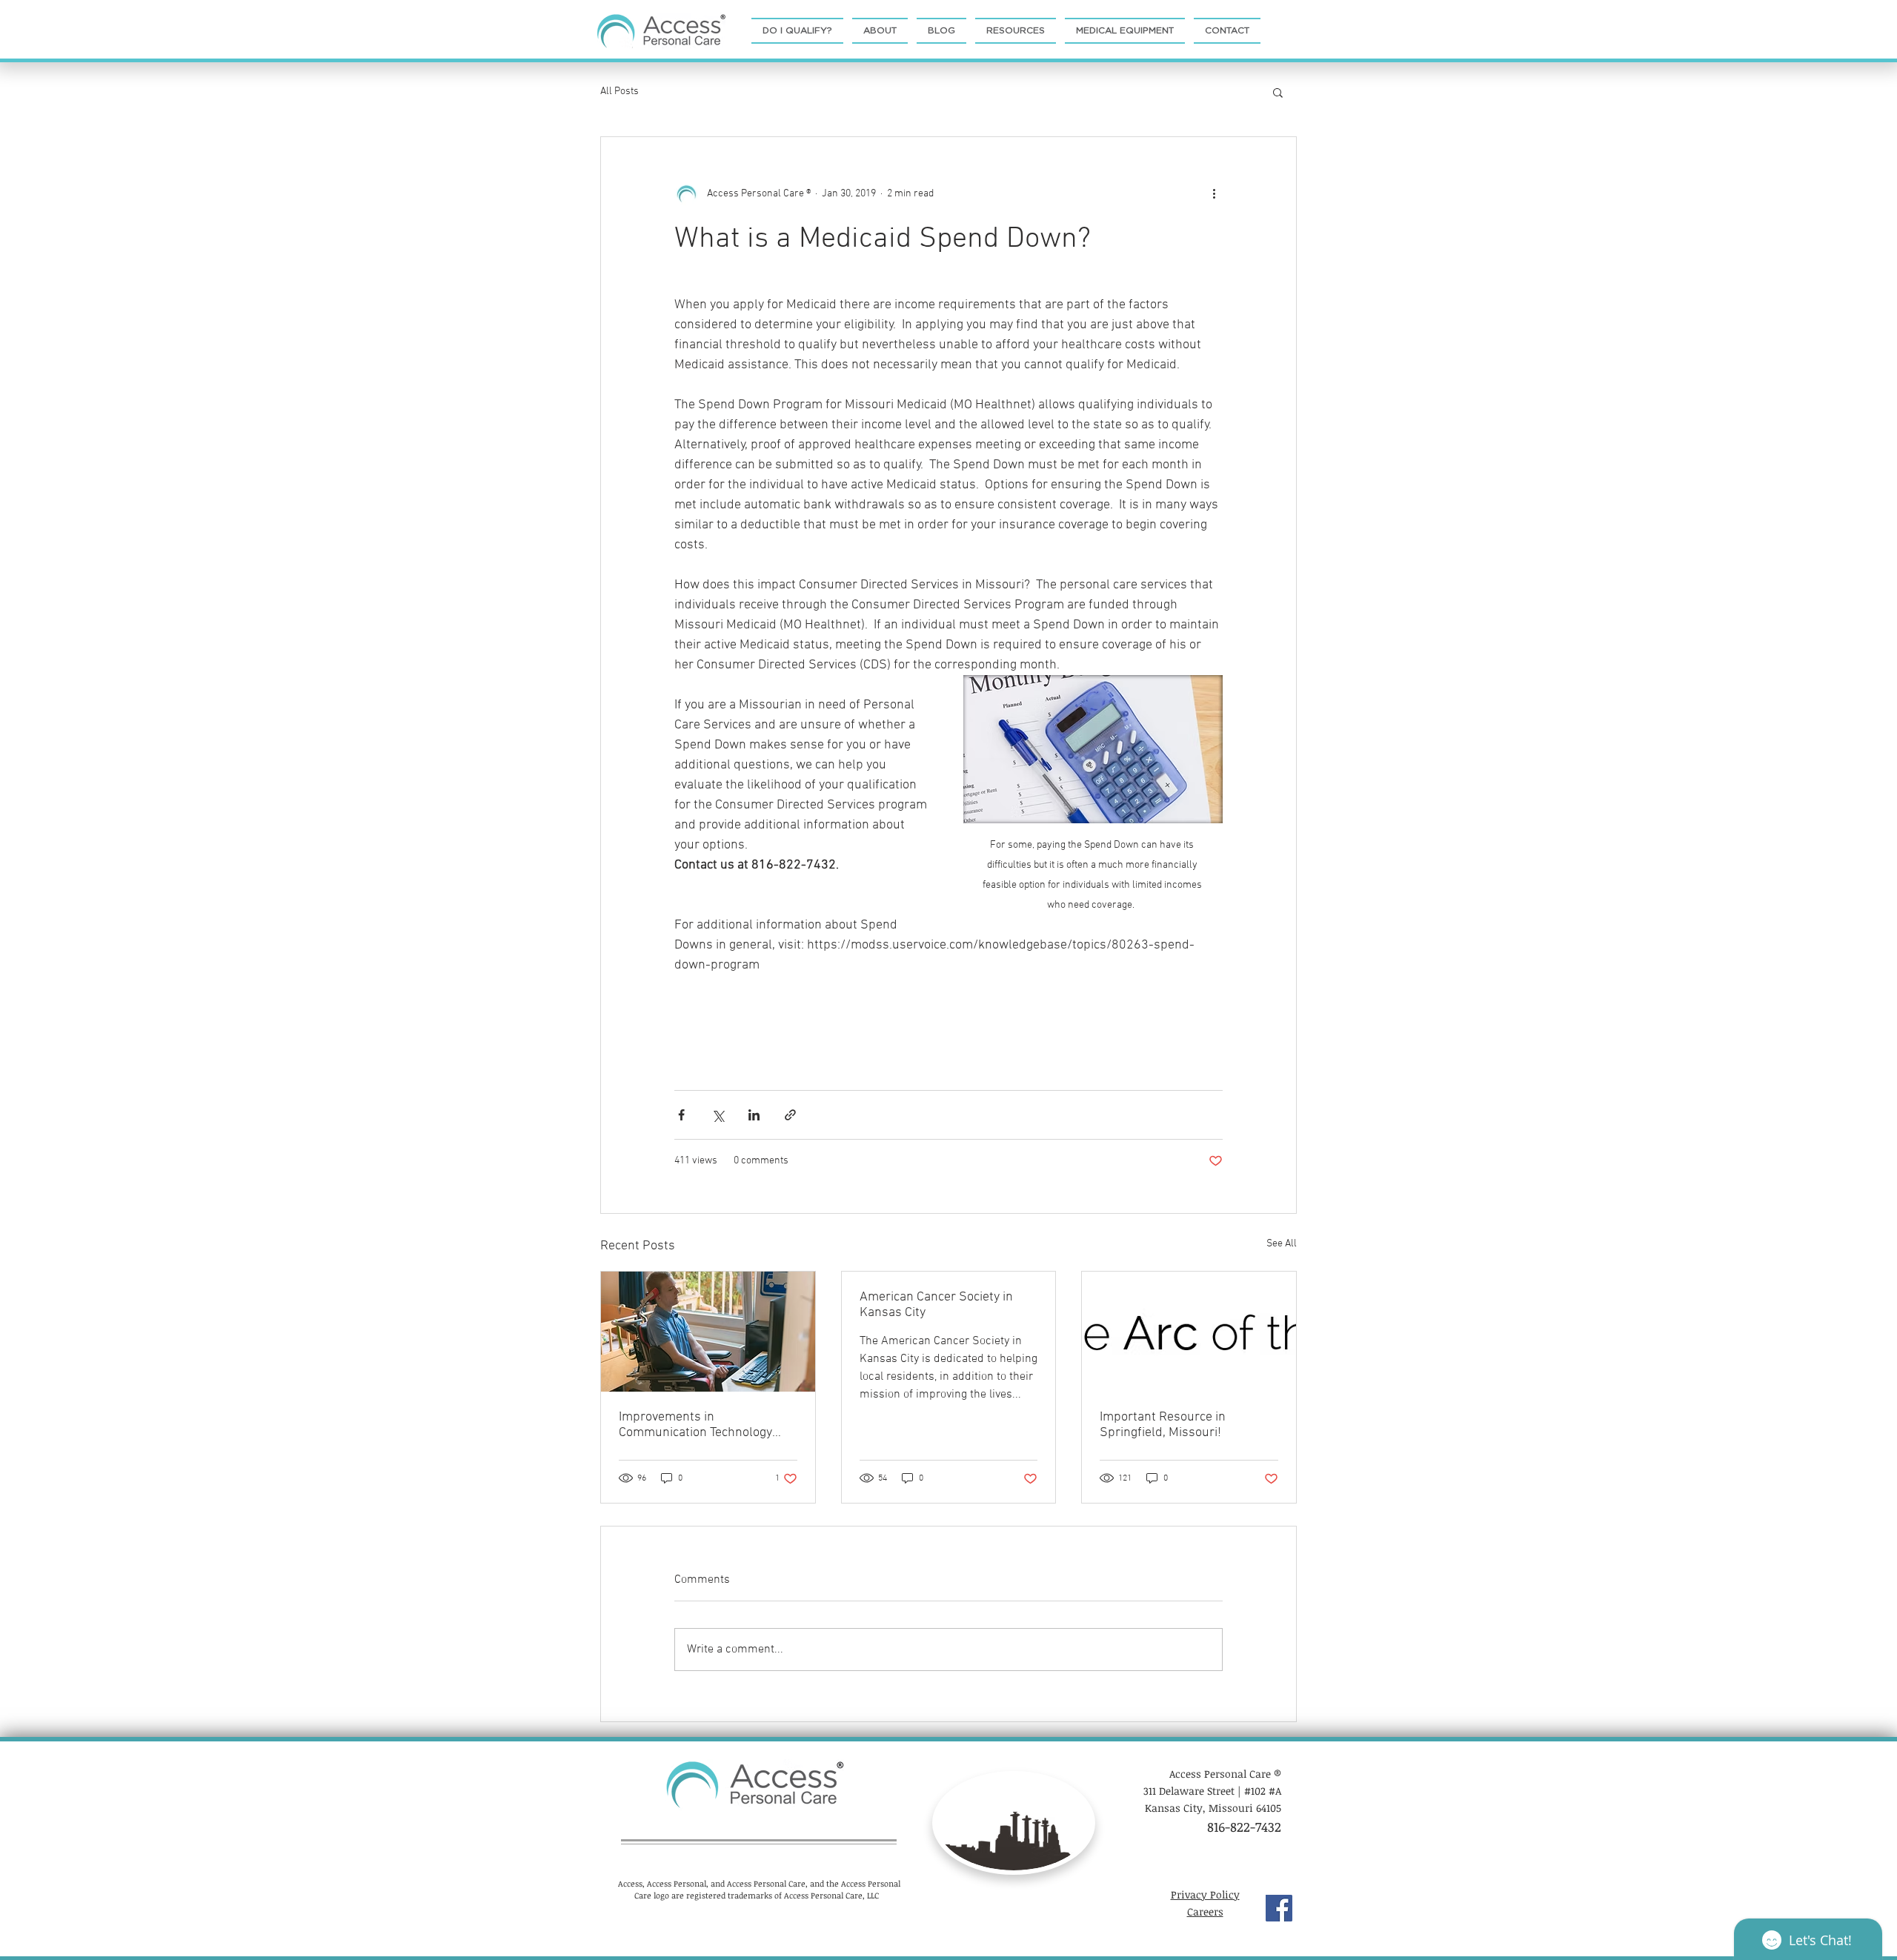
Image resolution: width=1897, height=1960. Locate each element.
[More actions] (1214, 193)
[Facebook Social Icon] (1279, 1908)
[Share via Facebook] (681, 1115)
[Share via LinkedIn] (754, 1115)
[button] (1278, 92)
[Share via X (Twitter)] (718, 1115)
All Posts (619, 92)
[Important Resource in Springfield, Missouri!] (1189, 1332)
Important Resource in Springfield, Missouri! (1163, 1425)
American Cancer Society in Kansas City (936, 1305)
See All (1282, 1244)
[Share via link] (790, 1115)
